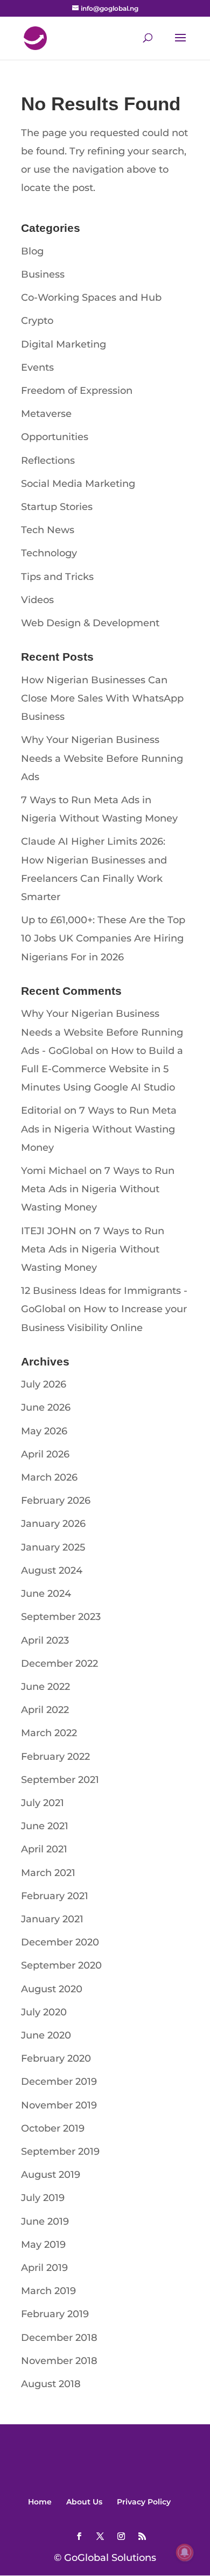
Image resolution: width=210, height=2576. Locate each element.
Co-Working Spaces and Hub (91, 298)
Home (40, 2502)
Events (37, 367)
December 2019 (59, 2082)
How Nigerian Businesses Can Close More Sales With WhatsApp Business (102, 698)
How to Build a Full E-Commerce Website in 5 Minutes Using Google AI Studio (102, 1069)
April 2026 (45, 1454)
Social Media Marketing (78, 484)
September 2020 (61, 1965)
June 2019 (45, 2221)
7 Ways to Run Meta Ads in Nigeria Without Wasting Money (99, 1129)
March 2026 (49, 1477)
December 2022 (59, 1664)
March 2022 (49, 1733)
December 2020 (60, 1942)
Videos (37, 600)
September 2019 (60, 2152)
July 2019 (43, 2198)
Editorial (41, 1110)
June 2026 (46, 1407)
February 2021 (55, 1896)
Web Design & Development (90, 623)
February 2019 (55, 2314)
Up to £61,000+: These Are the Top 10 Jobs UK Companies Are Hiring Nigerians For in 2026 (103, 938)
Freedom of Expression (77, 391)
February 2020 (56, 2058)
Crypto (37, 321)
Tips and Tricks (57, 577)
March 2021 (48, 1873)
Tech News (48, 530)
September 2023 (61, 1617)
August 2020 (52, 1989)
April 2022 (45, 1710)
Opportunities (55, 437)
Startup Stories (57, 507)
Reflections (48, 461)
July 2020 (44, 2012)
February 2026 (56, 1501)
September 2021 (60, 1780)
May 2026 (44, 1431)
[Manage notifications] (185, 2552)
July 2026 (44, 1384)
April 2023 (45, 1640)
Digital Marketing (64, 344)
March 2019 (48, 2291)
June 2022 (45, 1687)
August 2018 (51, 2384)
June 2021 (45, 1826)
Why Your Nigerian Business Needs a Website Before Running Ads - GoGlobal (102, 1032)
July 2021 (43, 1803)
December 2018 (59, 2338)
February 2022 (55, 1757)
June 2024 (46, 1594)
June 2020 (46, 2035)
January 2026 (53, 1524)
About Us (84, 2502)
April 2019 (44, 2268)
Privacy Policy (144, 2502)
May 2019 (43, 2245)
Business (43, 274)
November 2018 (59, 2361)
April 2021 (44, 1849)
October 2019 (53, 2128)
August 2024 (52, 1570)
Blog (32, 251)
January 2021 (52, 1919)
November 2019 (59, 2105)
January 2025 (53, 1547)
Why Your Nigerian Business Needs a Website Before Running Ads (102, 758)
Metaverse (46, 414)
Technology (49, 553)
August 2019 (51, 2175)
